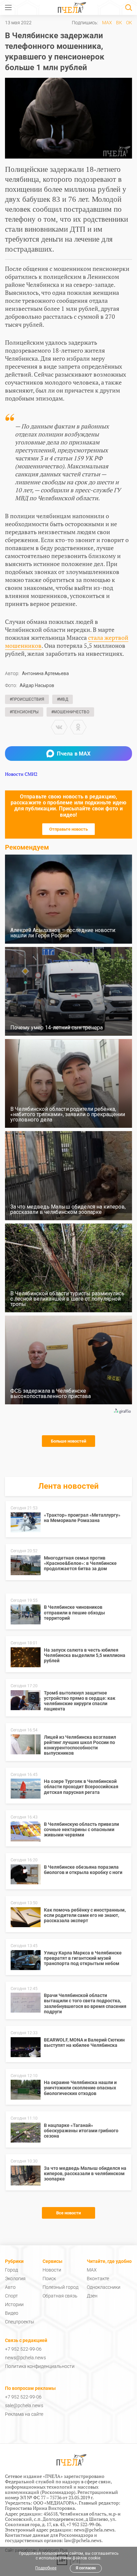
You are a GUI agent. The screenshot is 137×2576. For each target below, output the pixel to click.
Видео (12, 2313)
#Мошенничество (70, 712)
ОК (129, 23)
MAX (107, 23)
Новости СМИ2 (21, 774)
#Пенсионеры (24, 712)
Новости (52, 2270)
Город (11, 2270)
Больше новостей (68, 1441)
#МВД (63, 699)
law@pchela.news (83, 2540)
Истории (14, 2304)
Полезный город (61, 2287)
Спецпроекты (20, 2322)
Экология (15, 2279)
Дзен (92, 2296)
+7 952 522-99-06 (23, 2349)
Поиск (49, 2279)
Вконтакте (98, 2279)
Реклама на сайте (24, 2414)
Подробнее (46, 2568)
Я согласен (86, 2568)
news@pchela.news (25, 2358)
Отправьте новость (68, 829)
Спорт (11, 2296)
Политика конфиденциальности (40, 2366)
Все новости (68, 2213)
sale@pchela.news (24, 2405)
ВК (119, 23)
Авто (10, 2287)
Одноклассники (104, 2287)
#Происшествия (27, 699)
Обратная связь (60, 2296)
